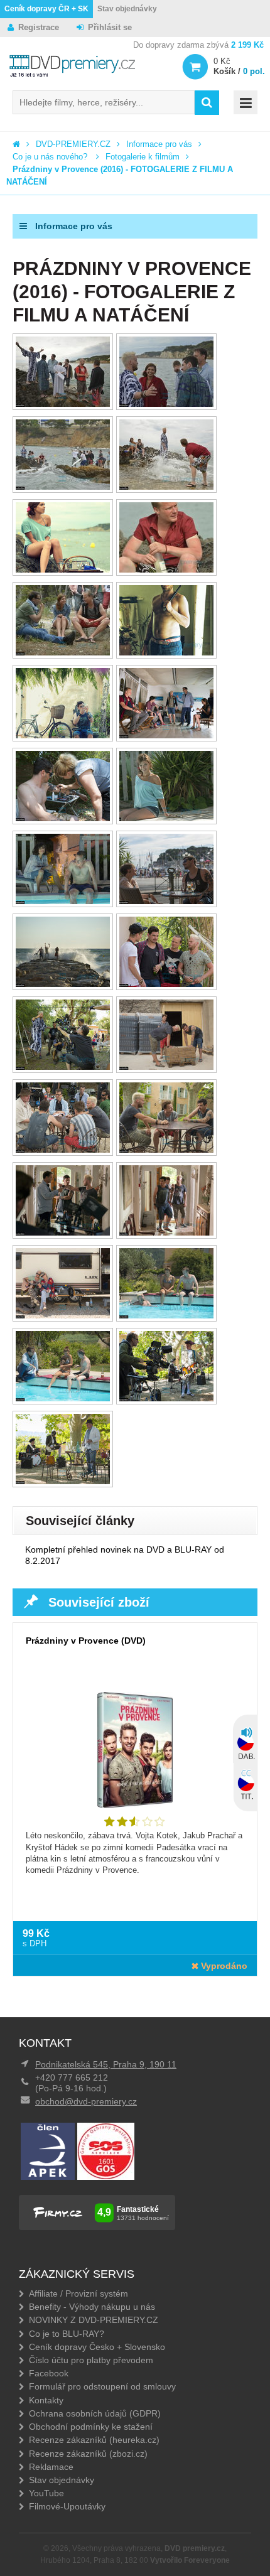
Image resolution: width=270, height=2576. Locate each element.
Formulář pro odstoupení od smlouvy (102, 2386)
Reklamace (51, 2467)
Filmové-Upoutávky (67, 2506)
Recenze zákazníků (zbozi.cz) (88, 2454)
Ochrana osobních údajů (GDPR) (95, 2413)
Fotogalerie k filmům (143, 157)
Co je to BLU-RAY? (67, 2334)
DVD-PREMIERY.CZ (73, 144)
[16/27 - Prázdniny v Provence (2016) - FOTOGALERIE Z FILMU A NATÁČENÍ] (166, 984)
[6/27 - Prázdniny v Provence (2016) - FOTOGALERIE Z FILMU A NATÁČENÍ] (166, 570)
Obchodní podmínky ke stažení (91, 2427)
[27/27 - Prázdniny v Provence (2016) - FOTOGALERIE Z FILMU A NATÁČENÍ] (63, 1481)
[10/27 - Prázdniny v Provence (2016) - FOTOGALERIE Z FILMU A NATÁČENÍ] (166, 736)
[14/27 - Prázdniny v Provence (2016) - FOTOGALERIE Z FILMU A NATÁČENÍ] (166, 901)
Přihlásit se (110, 27)
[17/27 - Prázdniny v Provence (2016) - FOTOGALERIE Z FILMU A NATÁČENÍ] (63, 1067)
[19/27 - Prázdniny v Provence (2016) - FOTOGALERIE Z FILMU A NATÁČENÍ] (63, 1150)
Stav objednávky (127, 9)
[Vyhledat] (207, 103)
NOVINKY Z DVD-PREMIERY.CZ (94, 2320)
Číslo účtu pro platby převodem (91, 2360)
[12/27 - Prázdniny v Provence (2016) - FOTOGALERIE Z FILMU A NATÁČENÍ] (166, 818)
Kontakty (46, 2400)
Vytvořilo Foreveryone (190, 2560)
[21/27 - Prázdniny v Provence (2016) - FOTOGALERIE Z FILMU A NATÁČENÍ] (63, 1233)
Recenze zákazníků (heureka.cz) (94, 2440)
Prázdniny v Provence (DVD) (86, 1641)
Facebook (49, 2373)
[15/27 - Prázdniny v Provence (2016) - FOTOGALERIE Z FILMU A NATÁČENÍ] (63, 984)
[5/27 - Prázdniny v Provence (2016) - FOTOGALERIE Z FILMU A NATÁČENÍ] (63, 570)
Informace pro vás (159, 144)
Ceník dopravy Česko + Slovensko (97, 2347)
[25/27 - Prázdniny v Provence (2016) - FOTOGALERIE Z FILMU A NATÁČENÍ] (63, 1398)
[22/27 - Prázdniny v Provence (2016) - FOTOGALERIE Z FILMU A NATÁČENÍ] (166, 1233)
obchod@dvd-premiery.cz (86, 2101)
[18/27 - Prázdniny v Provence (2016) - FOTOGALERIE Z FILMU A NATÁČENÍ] (166, 1067)
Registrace (39, 27)
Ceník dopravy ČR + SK (46, 9)
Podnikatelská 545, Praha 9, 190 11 (106, 2064)
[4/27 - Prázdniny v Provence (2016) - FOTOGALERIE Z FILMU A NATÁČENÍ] (166, 487)
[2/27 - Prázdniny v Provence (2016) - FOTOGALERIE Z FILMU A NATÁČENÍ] (166, 404)
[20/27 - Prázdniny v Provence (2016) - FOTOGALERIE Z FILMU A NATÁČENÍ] (166, 1150)
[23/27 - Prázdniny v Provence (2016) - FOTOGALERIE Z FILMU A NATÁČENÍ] (63, 1316)
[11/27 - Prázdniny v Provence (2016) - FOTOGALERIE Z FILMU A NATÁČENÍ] (63, 818)
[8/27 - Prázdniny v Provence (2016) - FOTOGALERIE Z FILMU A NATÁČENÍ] (166, 653)
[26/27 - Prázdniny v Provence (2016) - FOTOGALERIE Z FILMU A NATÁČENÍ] (166, 1398)
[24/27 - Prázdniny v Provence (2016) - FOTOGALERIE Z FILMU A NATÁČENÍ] (166, 1316)
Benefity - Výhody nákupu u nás (92, 2307)
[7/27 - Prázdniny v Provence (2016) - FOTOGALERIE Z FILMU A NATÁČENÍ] (63, 653)
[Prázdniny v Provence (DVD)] (135, 1760)
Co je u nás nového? (51, 157)
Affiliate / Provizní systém (78, 2293)
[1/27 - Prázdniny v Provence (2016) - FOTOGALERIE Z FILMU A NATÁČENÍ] (63, 404)
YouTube (46, 2493)
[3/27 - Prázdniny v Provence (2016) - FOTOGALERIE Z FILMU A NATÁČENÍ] (63, 487)
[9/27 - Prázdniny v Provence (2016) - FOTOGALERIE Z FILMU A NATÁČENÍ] (63, 736)
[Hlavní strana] (16, 144)
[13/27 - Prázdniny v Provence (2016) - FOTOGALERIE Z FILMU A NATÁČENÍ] (63, 901)
